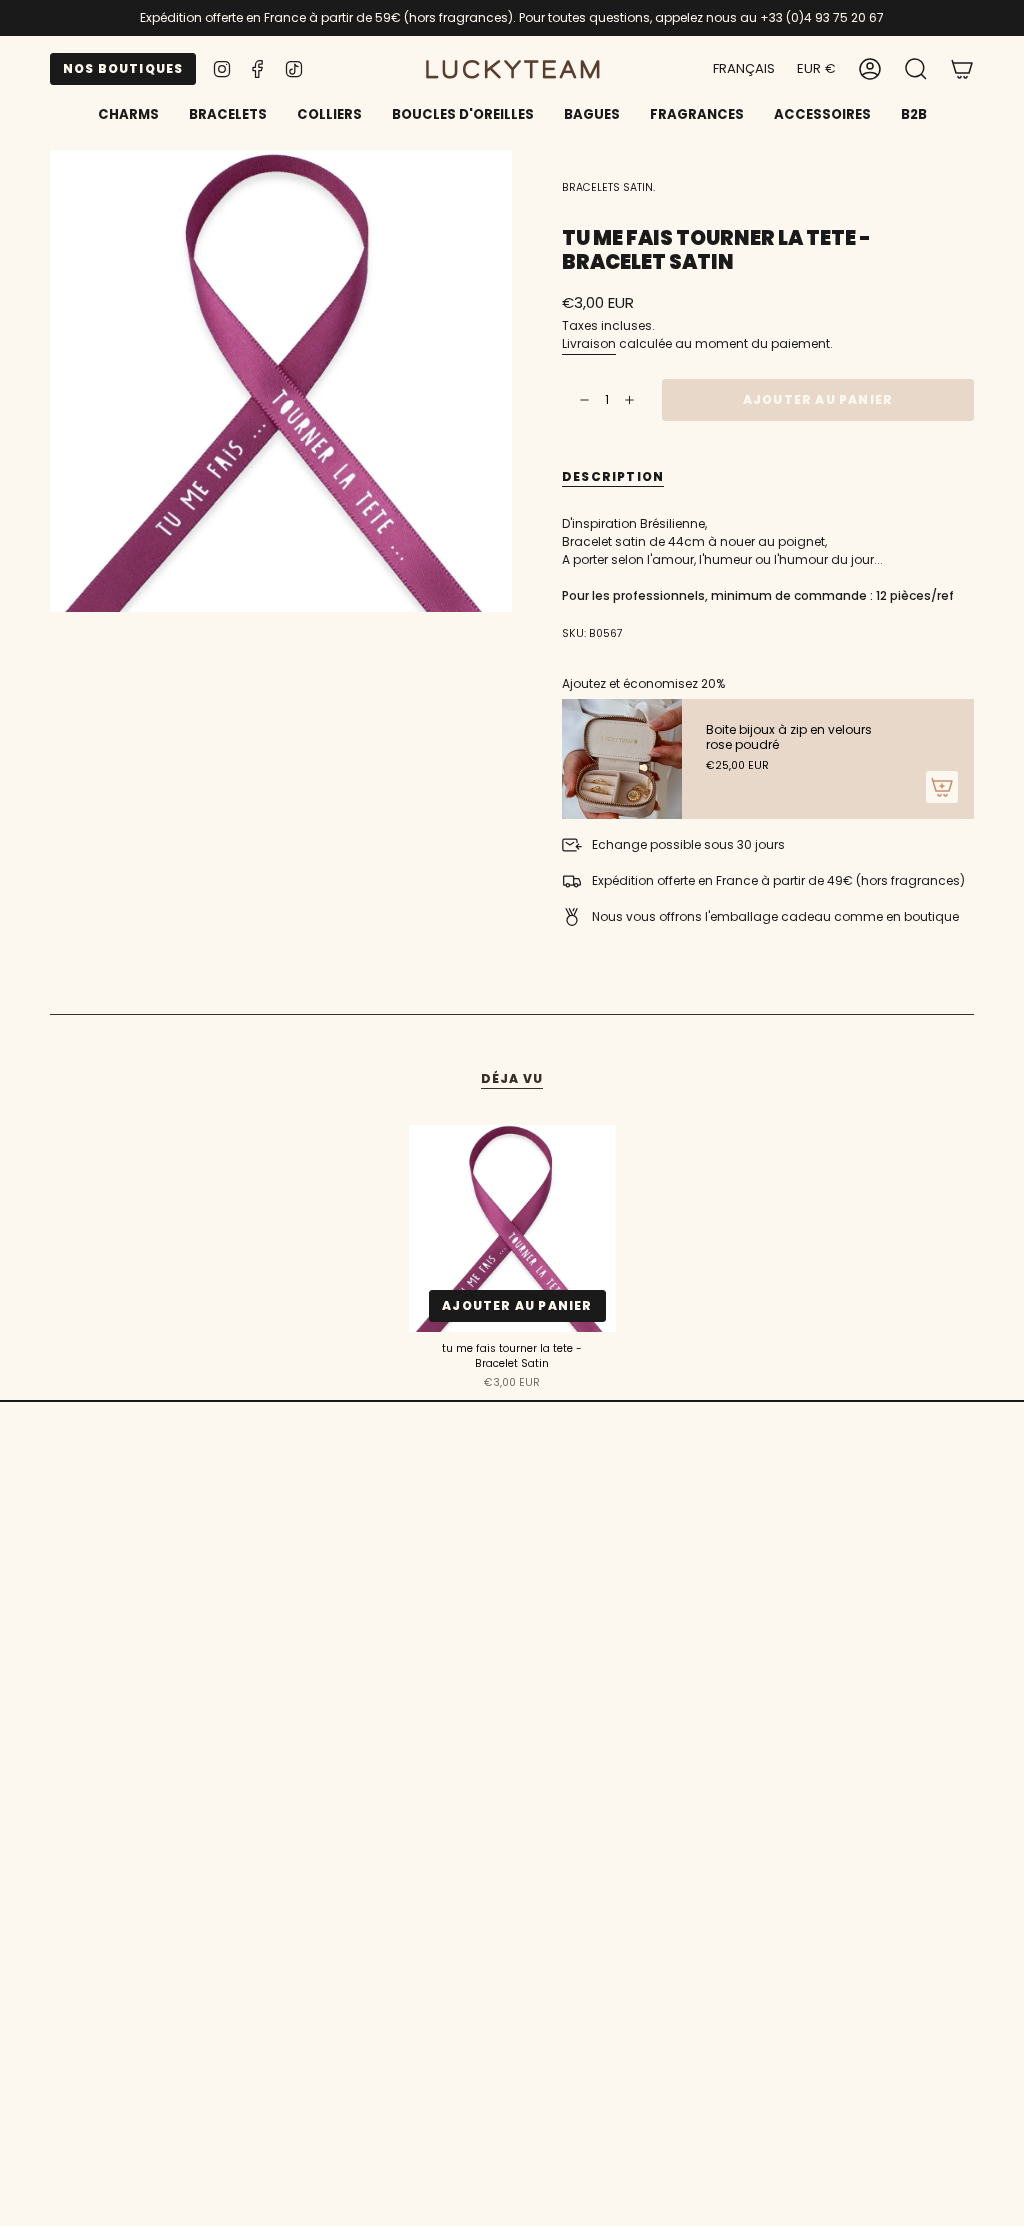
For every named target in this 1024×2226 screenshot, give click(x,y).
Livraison (589, 343)
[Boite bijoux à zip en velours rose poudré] (622, 759)
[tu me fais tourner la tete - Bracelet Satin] (512, 1228)
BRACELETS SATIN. (608, 187)
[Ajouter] (942, 787)
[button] (228, 116)
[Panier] (962, 69)
